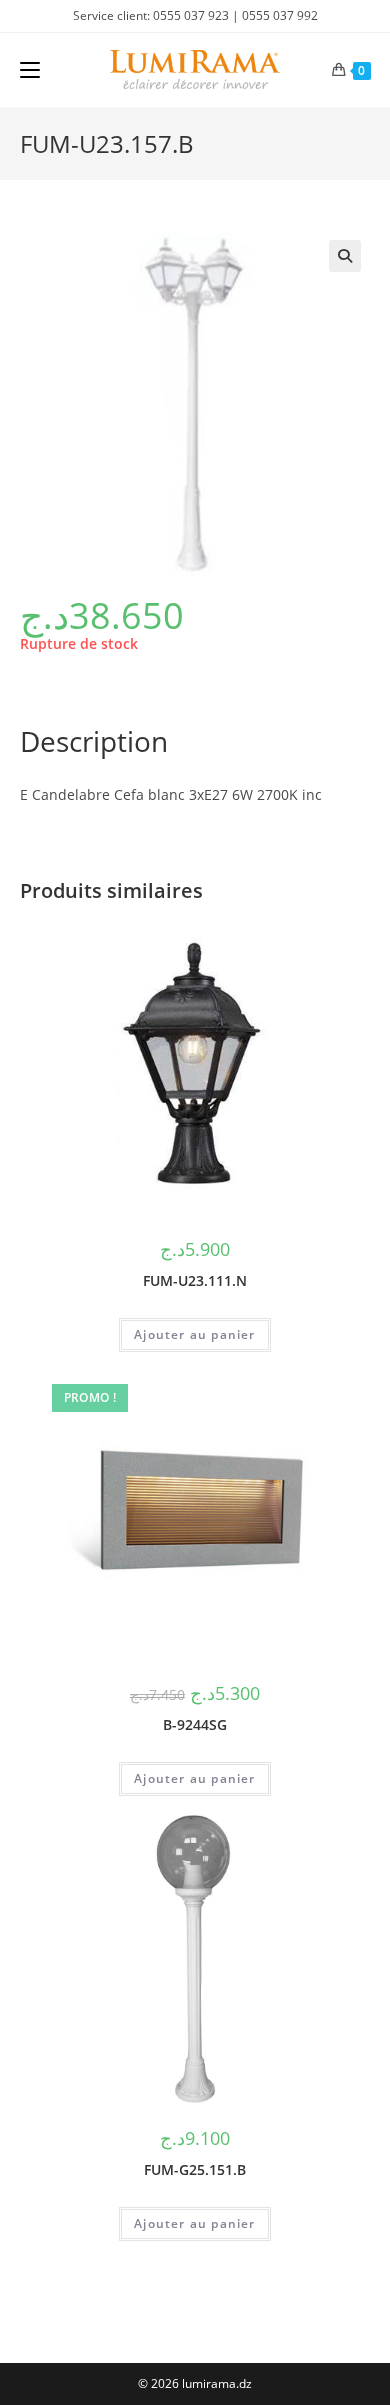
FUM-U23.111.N (195, 1280)
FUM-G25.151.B (195, 2169)
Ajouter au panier (194, 1334)
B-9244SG (195, 1724)
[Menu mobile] (30, 70)
